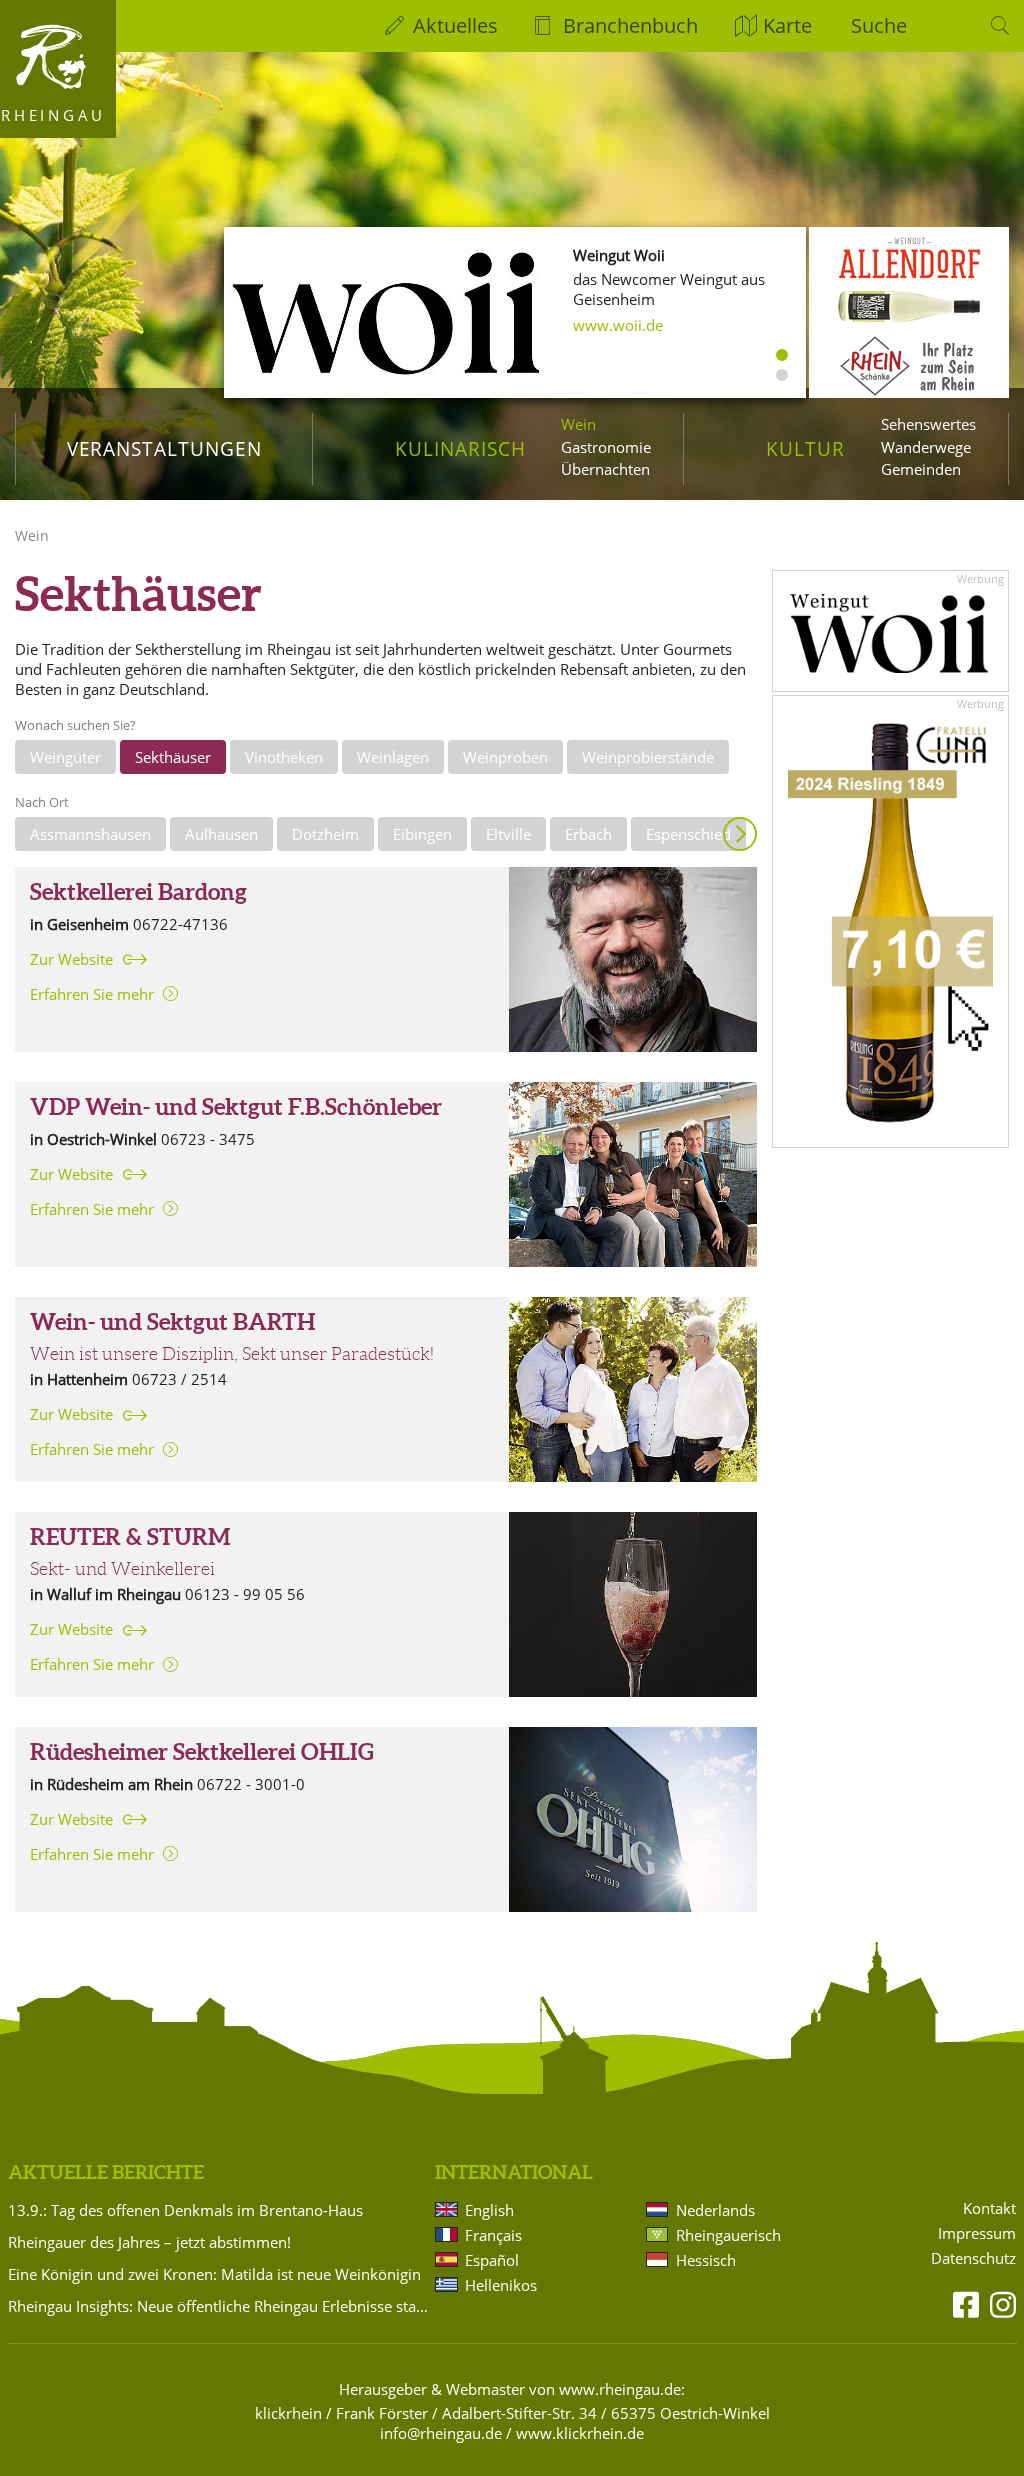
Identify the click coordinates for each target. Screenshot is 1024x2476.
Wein (578, 424)
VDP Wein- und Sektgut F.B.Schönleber (236, 1107)
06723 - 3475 (208, 1139)
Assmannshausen (90, 834)
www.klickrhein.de (580, 2433)
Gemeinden (921, 469)
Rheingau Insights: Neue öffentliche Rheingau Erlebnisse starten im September (218, 2306)
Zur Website (71, 959)
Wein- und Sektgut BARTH (172, 1322)
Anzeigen (740, 834)
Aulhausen (221, 834)
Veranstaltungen (164, 448)
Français (493, 2235)
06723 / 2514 (179, 1379)
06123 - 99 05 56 (245, 1594)
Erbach (588, 834)
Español (492, 2260)
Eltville (508, 834)
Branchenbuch (630, 25)
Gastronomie (606, 447)
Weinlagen (393, 757)
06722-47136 (180, 924)
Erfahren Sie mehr (92, 994)
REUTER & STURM (130, 1537)
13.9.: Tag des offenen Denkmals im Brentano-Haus (185, 2210)
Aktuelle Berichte (106, 2172)
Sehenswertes (928, 424)
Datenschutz (973, 2258)
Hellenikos (501, 2285)
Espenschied (688, 834)
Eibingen (422, 834)
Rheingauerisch (728, 2235)
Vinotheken (284, 757)
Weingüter (65, 757)
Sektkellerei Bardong (138, 892)
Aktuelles (455, 25)
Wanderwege (926, 447)
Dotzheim (325, 834)
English (489, 2210)
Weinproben (505, 757)
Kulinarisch (460, 448)
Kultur (805, 448)
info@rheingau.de (441, 2433)
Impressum (977, 2233)
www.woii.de (618, 325)
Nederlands (715, 2210)
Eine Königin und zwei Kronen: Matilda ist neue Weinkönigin (214, 2274)
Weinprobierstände (648, 757)
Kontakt (989, 2208)
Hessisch (706, 2260)
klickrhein (288, 2413)
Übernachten (605, 469)
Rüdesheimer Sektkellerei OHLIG (201, 1752)
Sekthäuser (173, 757)
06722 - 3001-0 (251, 1784)
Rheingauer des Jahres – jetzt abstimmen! (149, 2242)
